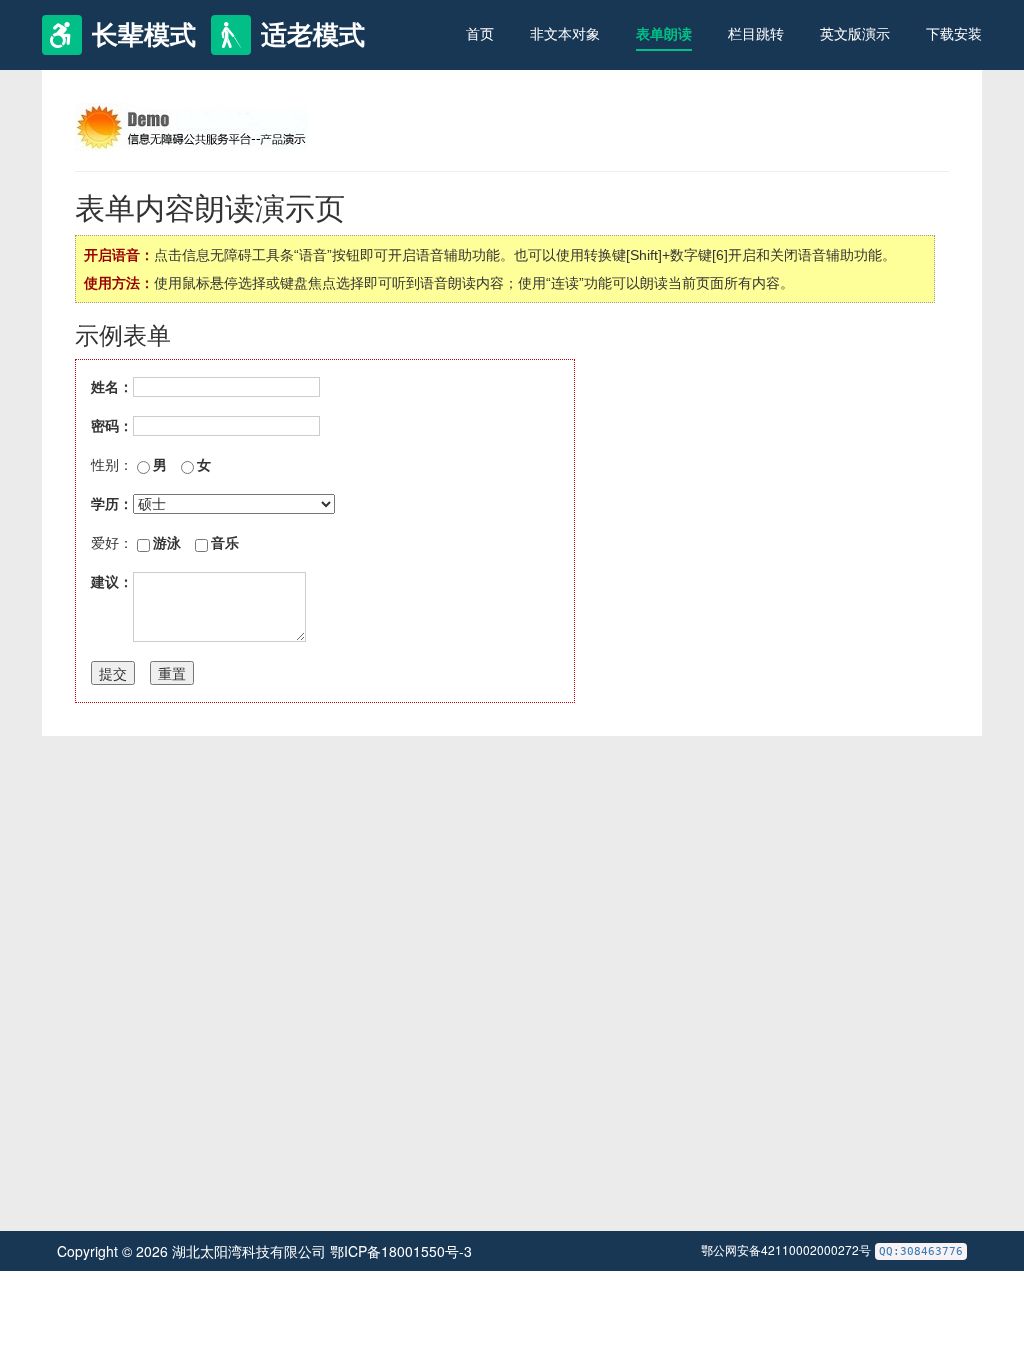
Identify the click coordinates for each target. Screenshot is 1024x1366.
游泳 (167, 543)
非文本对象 (565, 34)
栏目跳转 (756, 34)
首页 (480, 34)
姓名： (112, 387)
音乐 (225, 543)
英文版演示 (855, 34)
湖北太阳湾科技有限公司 (251, 1251)
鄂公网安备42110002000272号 (786, 1249)
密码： (112, 426)
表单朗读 (664, 34)
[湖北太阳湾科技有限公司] (191, 126)
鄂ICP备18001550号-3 (401, 1251)
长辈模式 (144, 35)
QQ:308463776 (921, 1251)
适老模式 (313, 35)
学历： (112, 504)
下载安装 (954, 34)
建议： (112, 582)
